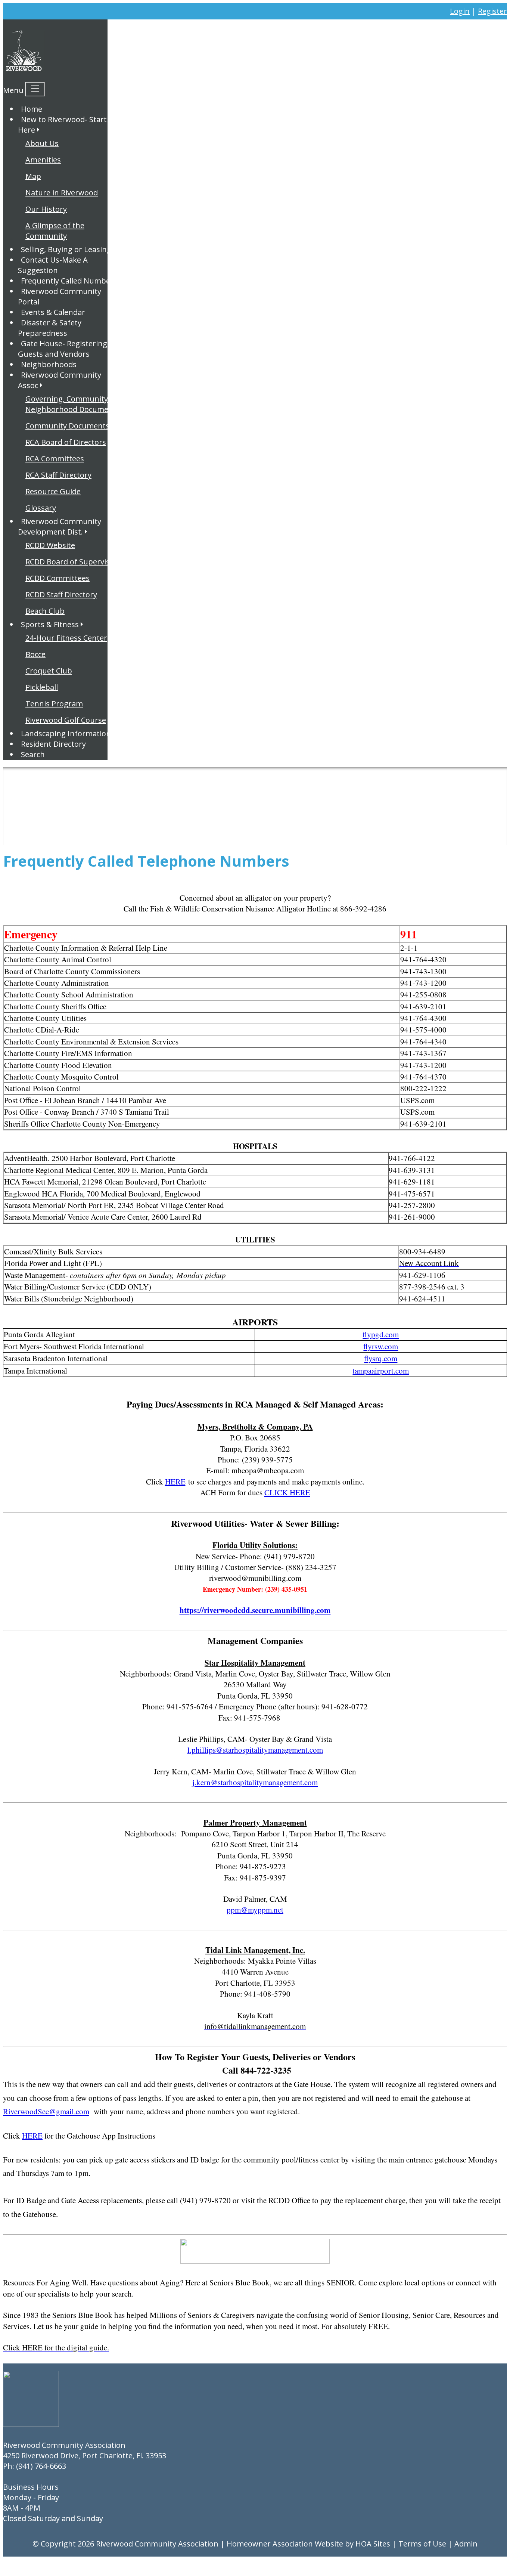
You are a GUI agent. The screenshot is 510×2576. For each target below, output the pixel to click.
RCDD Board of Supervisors (73, 562)
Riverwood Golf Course (66, 720)
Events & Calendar (53, 312)
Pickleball (42, 687)
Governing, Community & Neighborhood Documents (73, 404)
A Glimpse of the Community (55, 231)
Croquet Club (49, 671)
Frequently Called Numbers (69, 281)
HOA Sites (373, 2544)
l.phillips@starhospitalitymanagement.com (255, 1750)
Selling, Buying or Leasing (66, 249)
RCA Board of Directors (66, 442)
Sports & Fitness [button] (50, 624)
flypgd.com (381, 1334)
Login (460, 11)
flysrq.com (381, 1358)
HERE (175, 1481)
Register (492, 11)
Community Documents (67, 426)
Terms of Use (422, 2544)
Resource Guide (53, 491)
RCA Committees (55, 459)
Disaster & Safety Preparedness (50, 328)
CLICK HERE (287, 1492)
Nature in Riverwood (62, 193)
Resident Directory (53, 744)
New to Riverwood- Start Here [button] (62, 125)
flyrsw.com (381, 1346)
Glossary (41, 508)
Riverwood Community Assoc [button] (60, 380)
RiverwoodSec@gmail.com (46, 2111)
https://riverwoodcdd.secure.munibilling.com (255, 1610)
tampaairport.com (381, 1371)
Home (32, 109)
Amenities (43, 160)
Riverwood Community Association (157, 2544)
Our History (46, 209)
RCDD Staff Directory (61, 595)
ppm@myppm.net (255, 1910)
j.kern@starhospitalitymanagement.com (255, 1782)
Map (33, 176)
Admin (466, 2544)
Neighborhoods (49, 364)
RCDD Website (50, 545)
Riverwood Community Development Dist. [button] (60, 527)
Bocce (35, 654)
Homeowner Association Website (285, 2544)
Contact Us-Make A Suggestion (53, 265)
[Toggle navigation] (35, 89)
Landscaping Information (66, 733)
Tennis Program (54, 704)
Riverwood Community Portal (60, 296)
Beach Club (45, 611)
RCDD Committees (57, 578)
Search (33, 754)
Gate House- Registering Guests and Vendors (63, 349)
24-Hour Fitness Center (66, 638)
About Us (42, 143)
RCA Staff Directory (58, 475)
